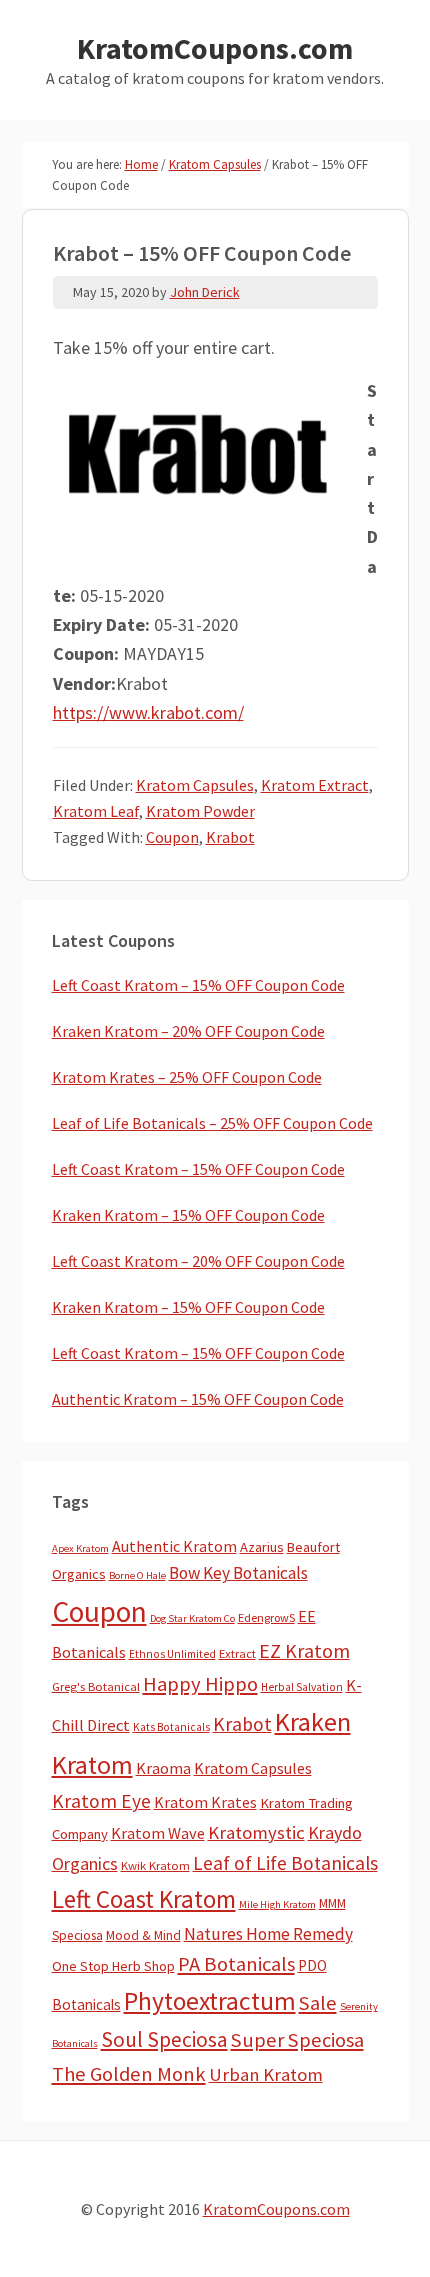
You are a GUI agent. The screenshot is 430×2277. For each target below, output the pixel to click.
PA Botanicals (236, 1964)
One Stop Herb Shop (113, 1966)
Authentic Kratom (174, 1546)
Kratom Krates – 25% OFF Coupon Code (187, 1077)
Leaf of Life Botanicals (285, 1863)
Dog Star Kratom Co (192, 1618)
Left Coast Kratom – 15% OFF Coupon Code (198, 985)
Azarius (262, 1547)
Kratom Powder (200, 811)
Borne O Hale (137, 1575)
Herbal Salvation (302, 1687)
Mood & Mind (143, 1935)
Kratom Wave (158, 1833)
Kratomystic (256, 1832)
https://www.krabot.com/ (148, 712)
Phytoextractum (210, 2001)
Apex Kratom (80, 1548)
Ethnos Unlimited (172, 1654)
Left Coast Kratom (144, 1899)
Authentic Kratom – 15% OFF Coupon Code (198, 1399)
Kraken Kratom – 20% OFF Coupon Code (188, 1031)
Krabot (230, 837)
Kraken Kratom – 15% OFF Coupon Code (188, 1215)
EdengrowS (266, 1617)
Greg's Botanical (96, 1686)
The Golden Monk (129, 2074)
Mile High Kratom (277, 1904)
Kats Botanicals (171, 1727)
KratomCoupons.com (215, 48)
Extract (237, 1653)
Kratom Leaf (96, 811)
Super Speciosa (297, 2040)
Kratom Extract (315, 785)
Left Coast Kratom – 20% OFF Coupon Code (198, 1261)
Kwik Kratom (155, 1865)
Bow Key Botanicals (238, 1573)
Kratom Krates (205, 1802)
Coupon (172, 837)
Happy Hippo (200, 1684)
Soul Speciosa (164, 2039)
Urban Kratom (266, 2074)
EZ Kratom (304, 1650)
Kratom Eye (101, 1801)
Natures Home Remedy (268, 1934)
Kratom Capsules (195, 785)
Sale (318, 2003)
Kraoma (163, 1768)
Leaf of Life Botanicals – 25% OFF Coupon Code (212, 1123)
